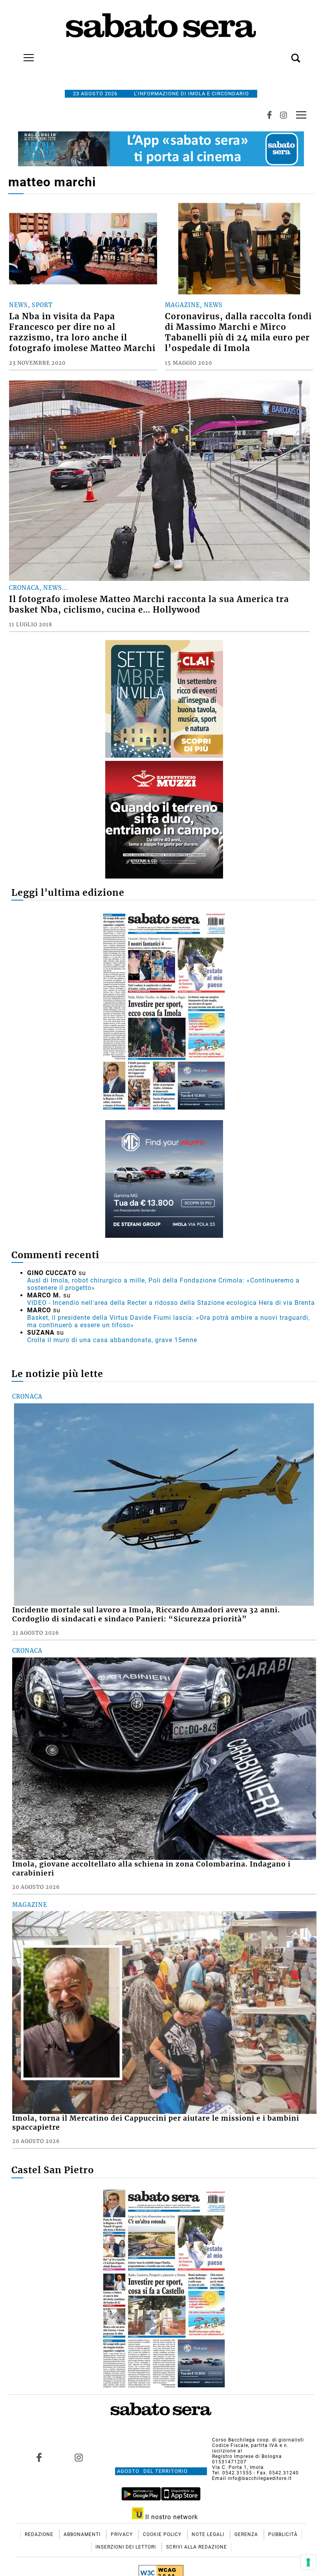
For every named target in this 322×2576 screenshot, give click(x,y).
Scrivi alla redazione (197, 2547)
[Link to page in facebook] (39, 2458)
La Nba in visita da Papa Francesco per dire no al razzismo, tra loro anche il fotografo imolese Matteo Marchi (82, 332)
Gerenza (247, 2534)
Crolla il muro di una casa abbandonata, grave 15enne (112, 1340)
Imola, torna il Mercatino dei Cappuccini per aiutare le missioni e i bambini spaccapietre (156, 2123)
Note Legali (209, 2534)
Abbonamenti (83, 2534)
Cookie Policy (163, 2534)
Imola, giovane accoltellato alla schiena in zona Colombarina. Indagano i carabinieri (151, 1869)
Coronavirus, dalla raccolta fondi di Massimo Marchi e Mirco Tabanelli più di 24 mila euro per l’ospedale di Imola (238, 332)
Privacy (123, 2534)
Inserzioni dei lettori (126, 2547)
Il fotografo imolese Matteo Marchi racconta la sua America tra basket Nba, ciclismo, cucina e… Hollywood (149, 605)
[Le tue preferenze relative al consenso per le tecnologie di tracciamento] (308, 2562)
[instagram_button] (284, 115)
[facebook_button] (269, 115)
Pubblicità (283, 2534)
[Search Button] (284, 54)
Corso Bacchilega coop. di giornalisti (258, 2440)
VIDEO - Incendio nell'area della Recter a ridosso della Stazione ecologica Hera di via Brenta (171, 1303)
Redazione (40, 2534)
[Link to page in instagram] (79, 2458)
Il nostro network (171, 2517)
